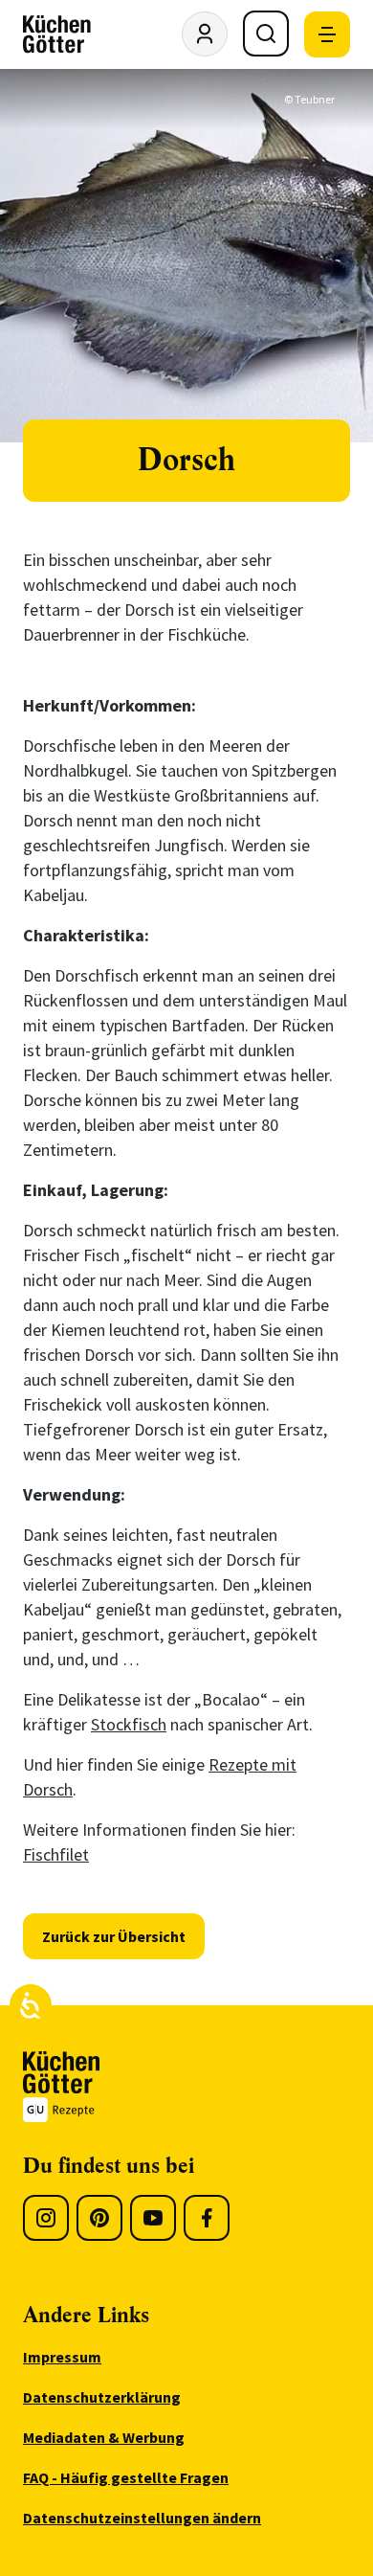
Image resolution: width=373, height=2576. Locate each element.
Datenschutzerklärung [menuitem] (102, 2397)
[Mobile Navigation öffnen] (327, 34)
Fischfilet (56, 1854)
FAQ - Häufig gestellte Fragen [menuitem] (126, 2477)
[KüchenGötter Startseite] (57, 34)
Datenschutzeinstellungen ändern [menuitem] (142, 2518)
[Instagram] (46, 2218)
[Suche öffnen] (266, 34)
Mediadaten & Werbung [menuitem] (104, 2437)
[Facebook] (207, 2218)
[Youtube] (153, 2218)
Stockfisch (129, 1724)
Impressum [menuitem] (62, 2357)
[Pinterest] (99, 2218)
